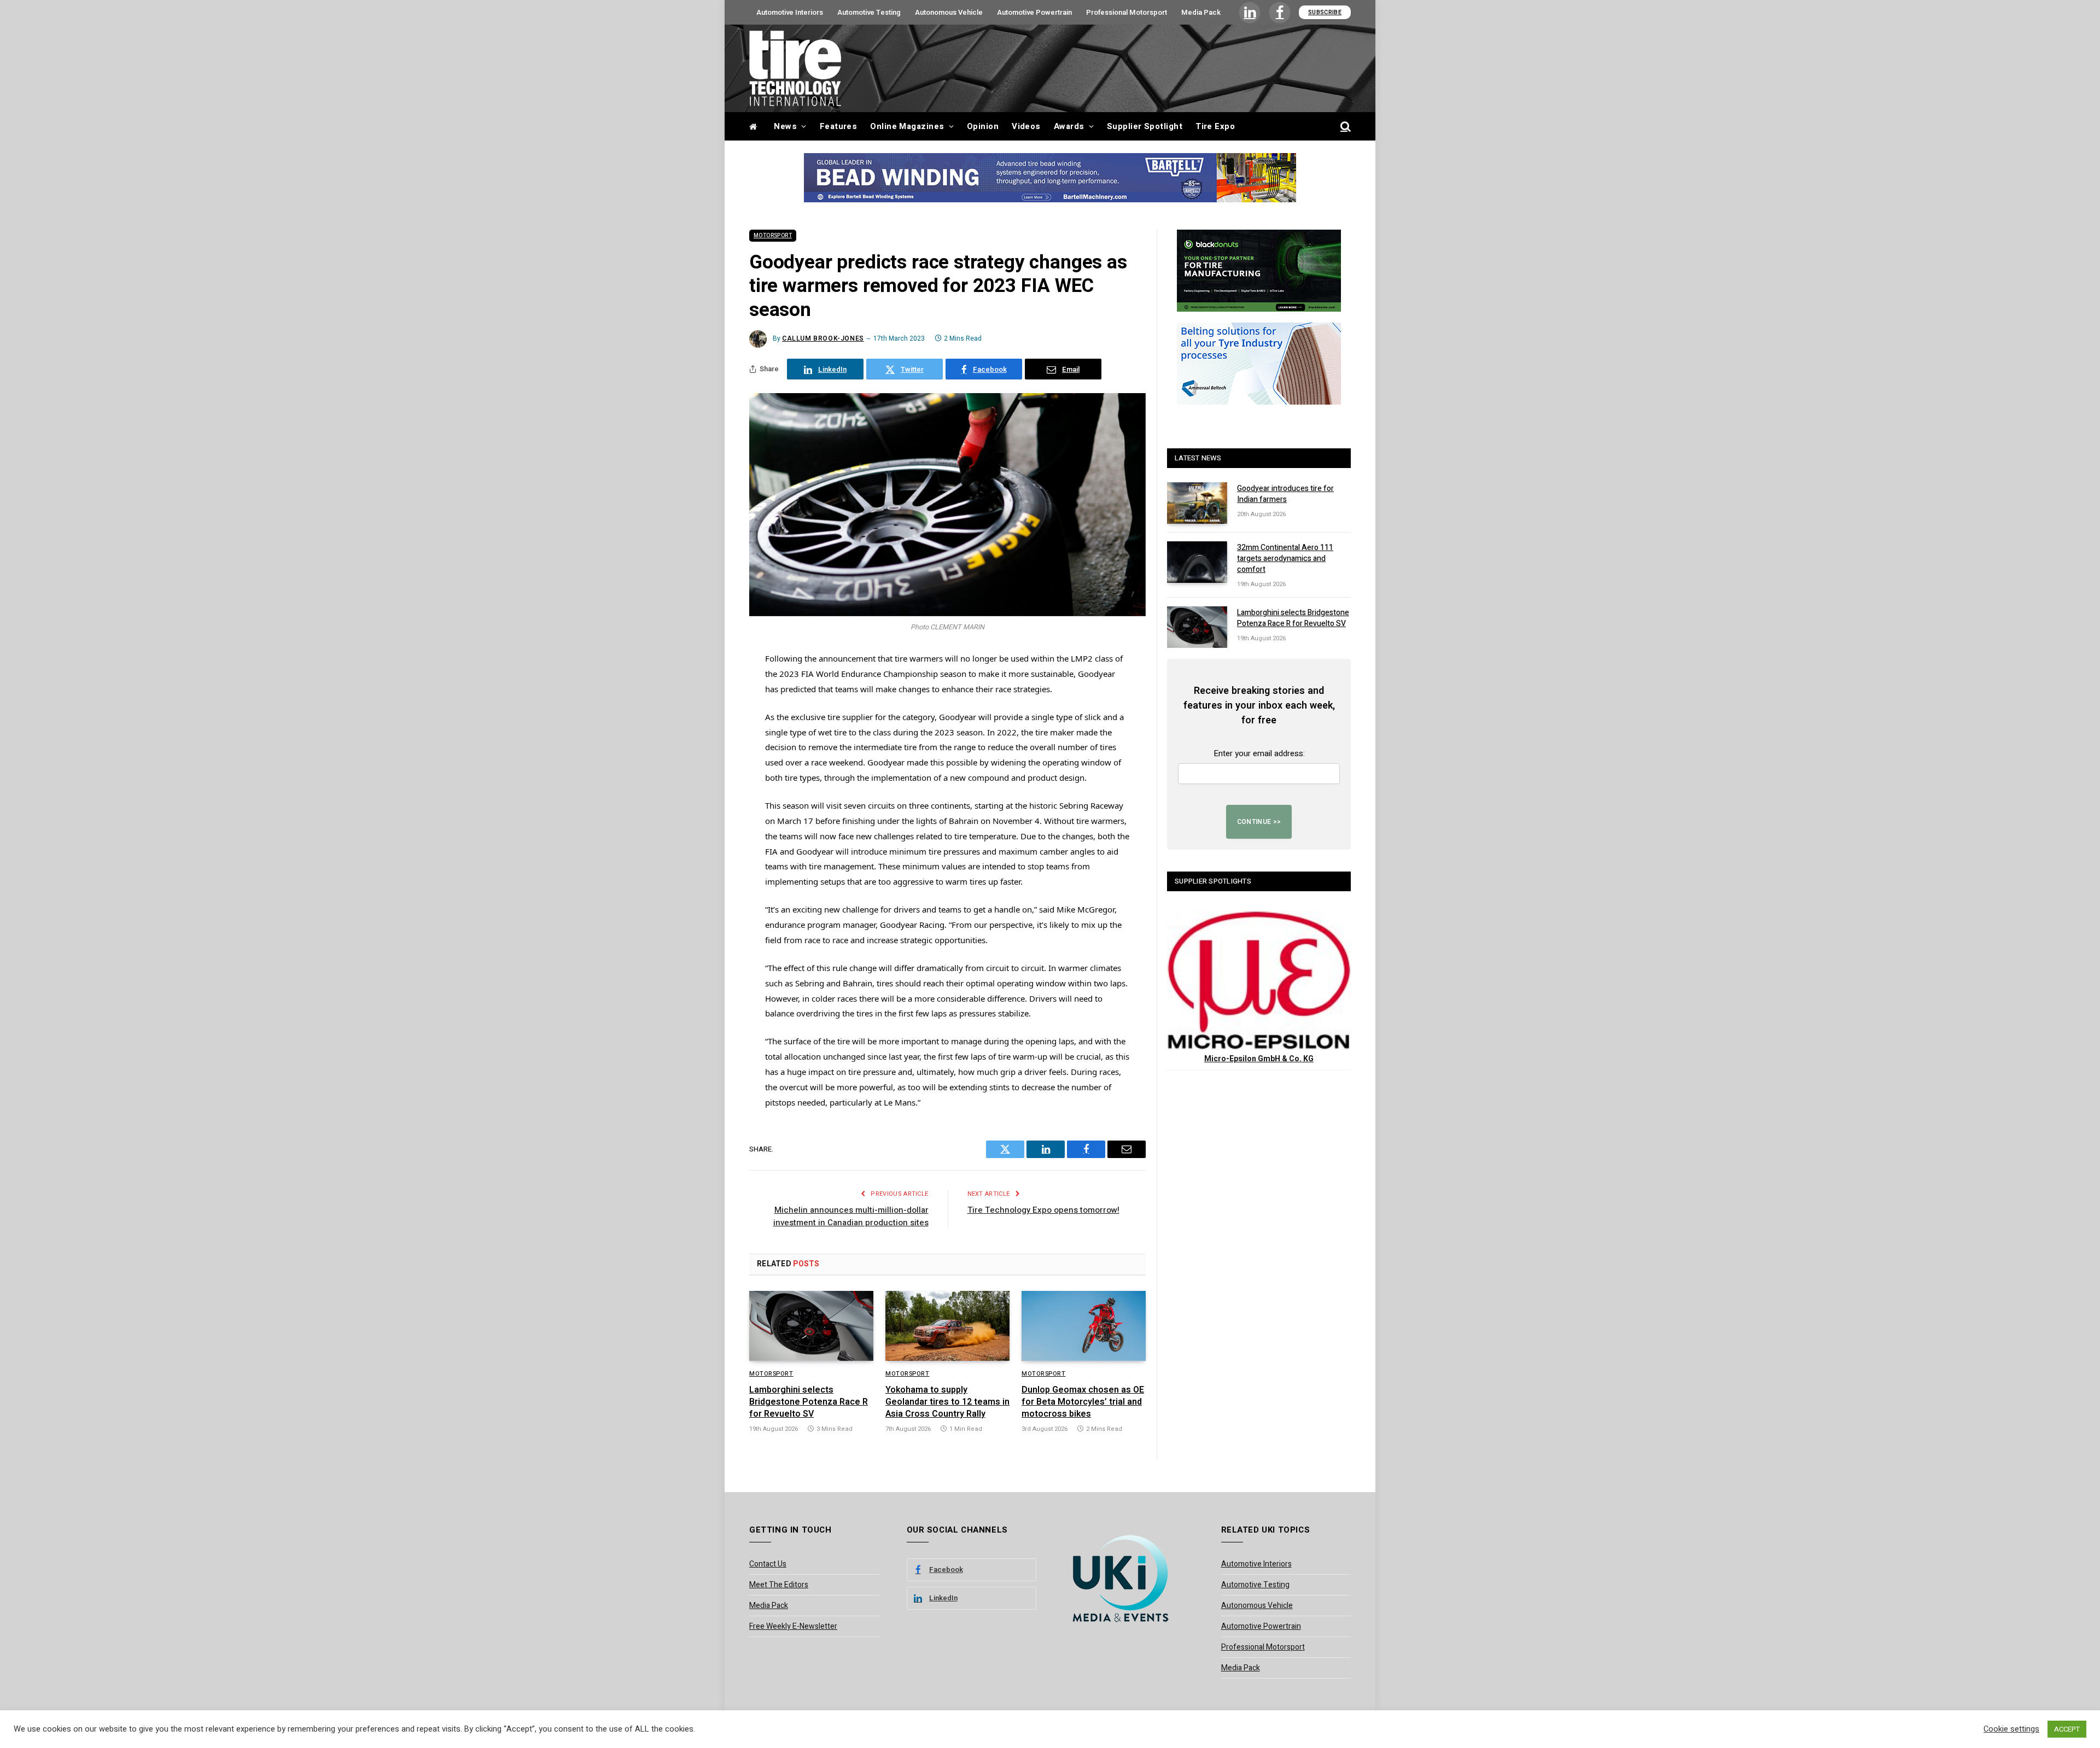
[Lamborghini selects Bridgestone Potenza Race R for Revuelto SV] (811, 1326)
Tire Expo (1215, 126)
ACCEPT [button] (2067, 1729)
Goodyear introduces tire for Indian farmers (1285, 494)
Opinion (983, 126)
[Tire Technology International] (795, 68)
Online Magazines (907, 126)
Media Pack (1201, 12)
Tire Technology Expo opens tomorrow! (1043, 1210)
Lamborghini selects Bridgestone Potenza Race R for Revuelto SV (809, 1402)
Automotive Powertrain (1034, 12)
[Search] (1344, 127)
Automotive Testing (869, 12)
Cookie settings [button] (2011, 1729)
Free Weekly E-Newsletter (793, 1626)
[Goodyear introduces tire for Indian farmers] (1197, 503)
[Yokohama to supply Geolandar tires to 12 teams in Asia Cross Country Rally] (947, 1326)
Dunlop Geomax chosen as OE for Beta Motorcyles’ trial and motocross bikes (1083, 1402)
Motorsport (773, 236)
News (785, 126)
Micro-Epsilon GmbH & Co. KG (1259, 1059)
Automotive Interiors (790, 12)
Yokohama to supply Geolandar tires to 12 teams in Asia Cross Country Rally (947, 1402)
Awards (1069, 126)
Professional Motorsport (1127, 12)
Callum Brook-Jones (823, 338)
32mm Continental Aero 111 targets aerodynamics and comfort (1285, 559)
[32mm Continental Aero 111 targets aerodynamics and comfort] (1197, 562)
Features (839, 126)
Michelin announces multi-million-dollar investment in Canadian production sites (851, 1216)
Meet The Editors (779, 1585)
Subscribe (1325, 12)
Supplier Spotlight (1145, 126)
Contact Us (768, 1564)
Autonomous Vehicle (949, 12)
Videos (1026, 126)
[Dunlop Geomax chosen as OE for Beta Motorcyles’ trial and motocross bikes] (1084, 1326)
